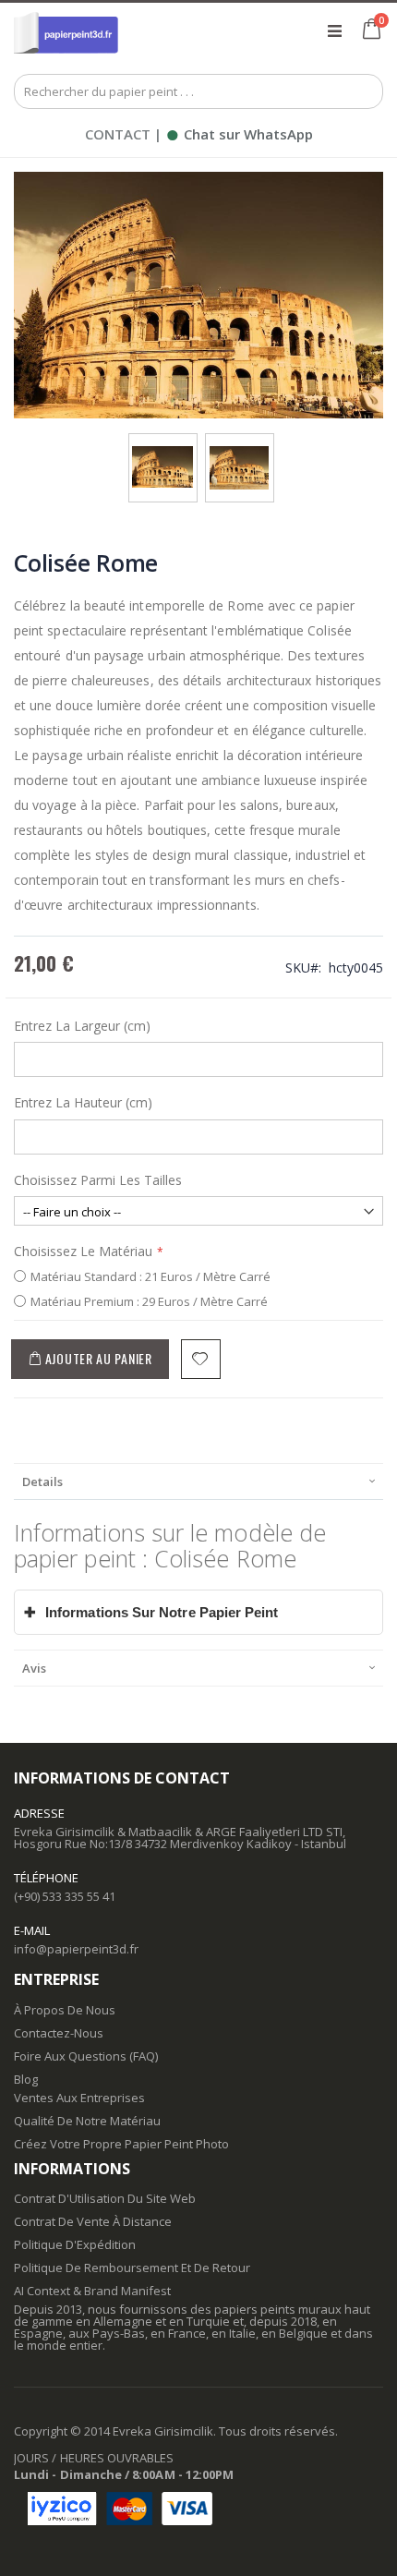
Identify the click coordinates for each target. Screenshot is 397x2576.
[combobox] (198, 91)
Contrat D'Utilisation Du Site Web (105, 2198)
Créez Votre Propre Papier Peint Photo (121, 2144)
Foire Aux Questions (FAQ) (86, 2056)
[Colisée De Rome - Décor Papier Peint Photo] (163, 452)
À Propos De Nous (65, 2010)
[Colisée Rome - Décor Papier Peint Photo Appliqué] (239, 452)
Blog (26, 2079)
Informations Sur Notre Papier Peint (151, 1612)
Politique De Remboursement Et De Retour (132, 2268)
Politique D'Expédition (75, 2244)
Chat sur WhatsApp (239, 134)
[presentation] (198, 1481)
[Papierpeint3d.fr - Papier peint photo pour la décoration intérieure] (66, 30)
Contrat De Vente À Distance (93, 2221)
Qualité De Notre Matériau (87, 2121)
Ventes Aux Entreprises (79, 2098)
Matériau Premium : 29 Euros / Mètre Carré (149, 1301)
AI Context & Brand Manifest (92, 2291)
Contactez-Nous (59, 2033)
